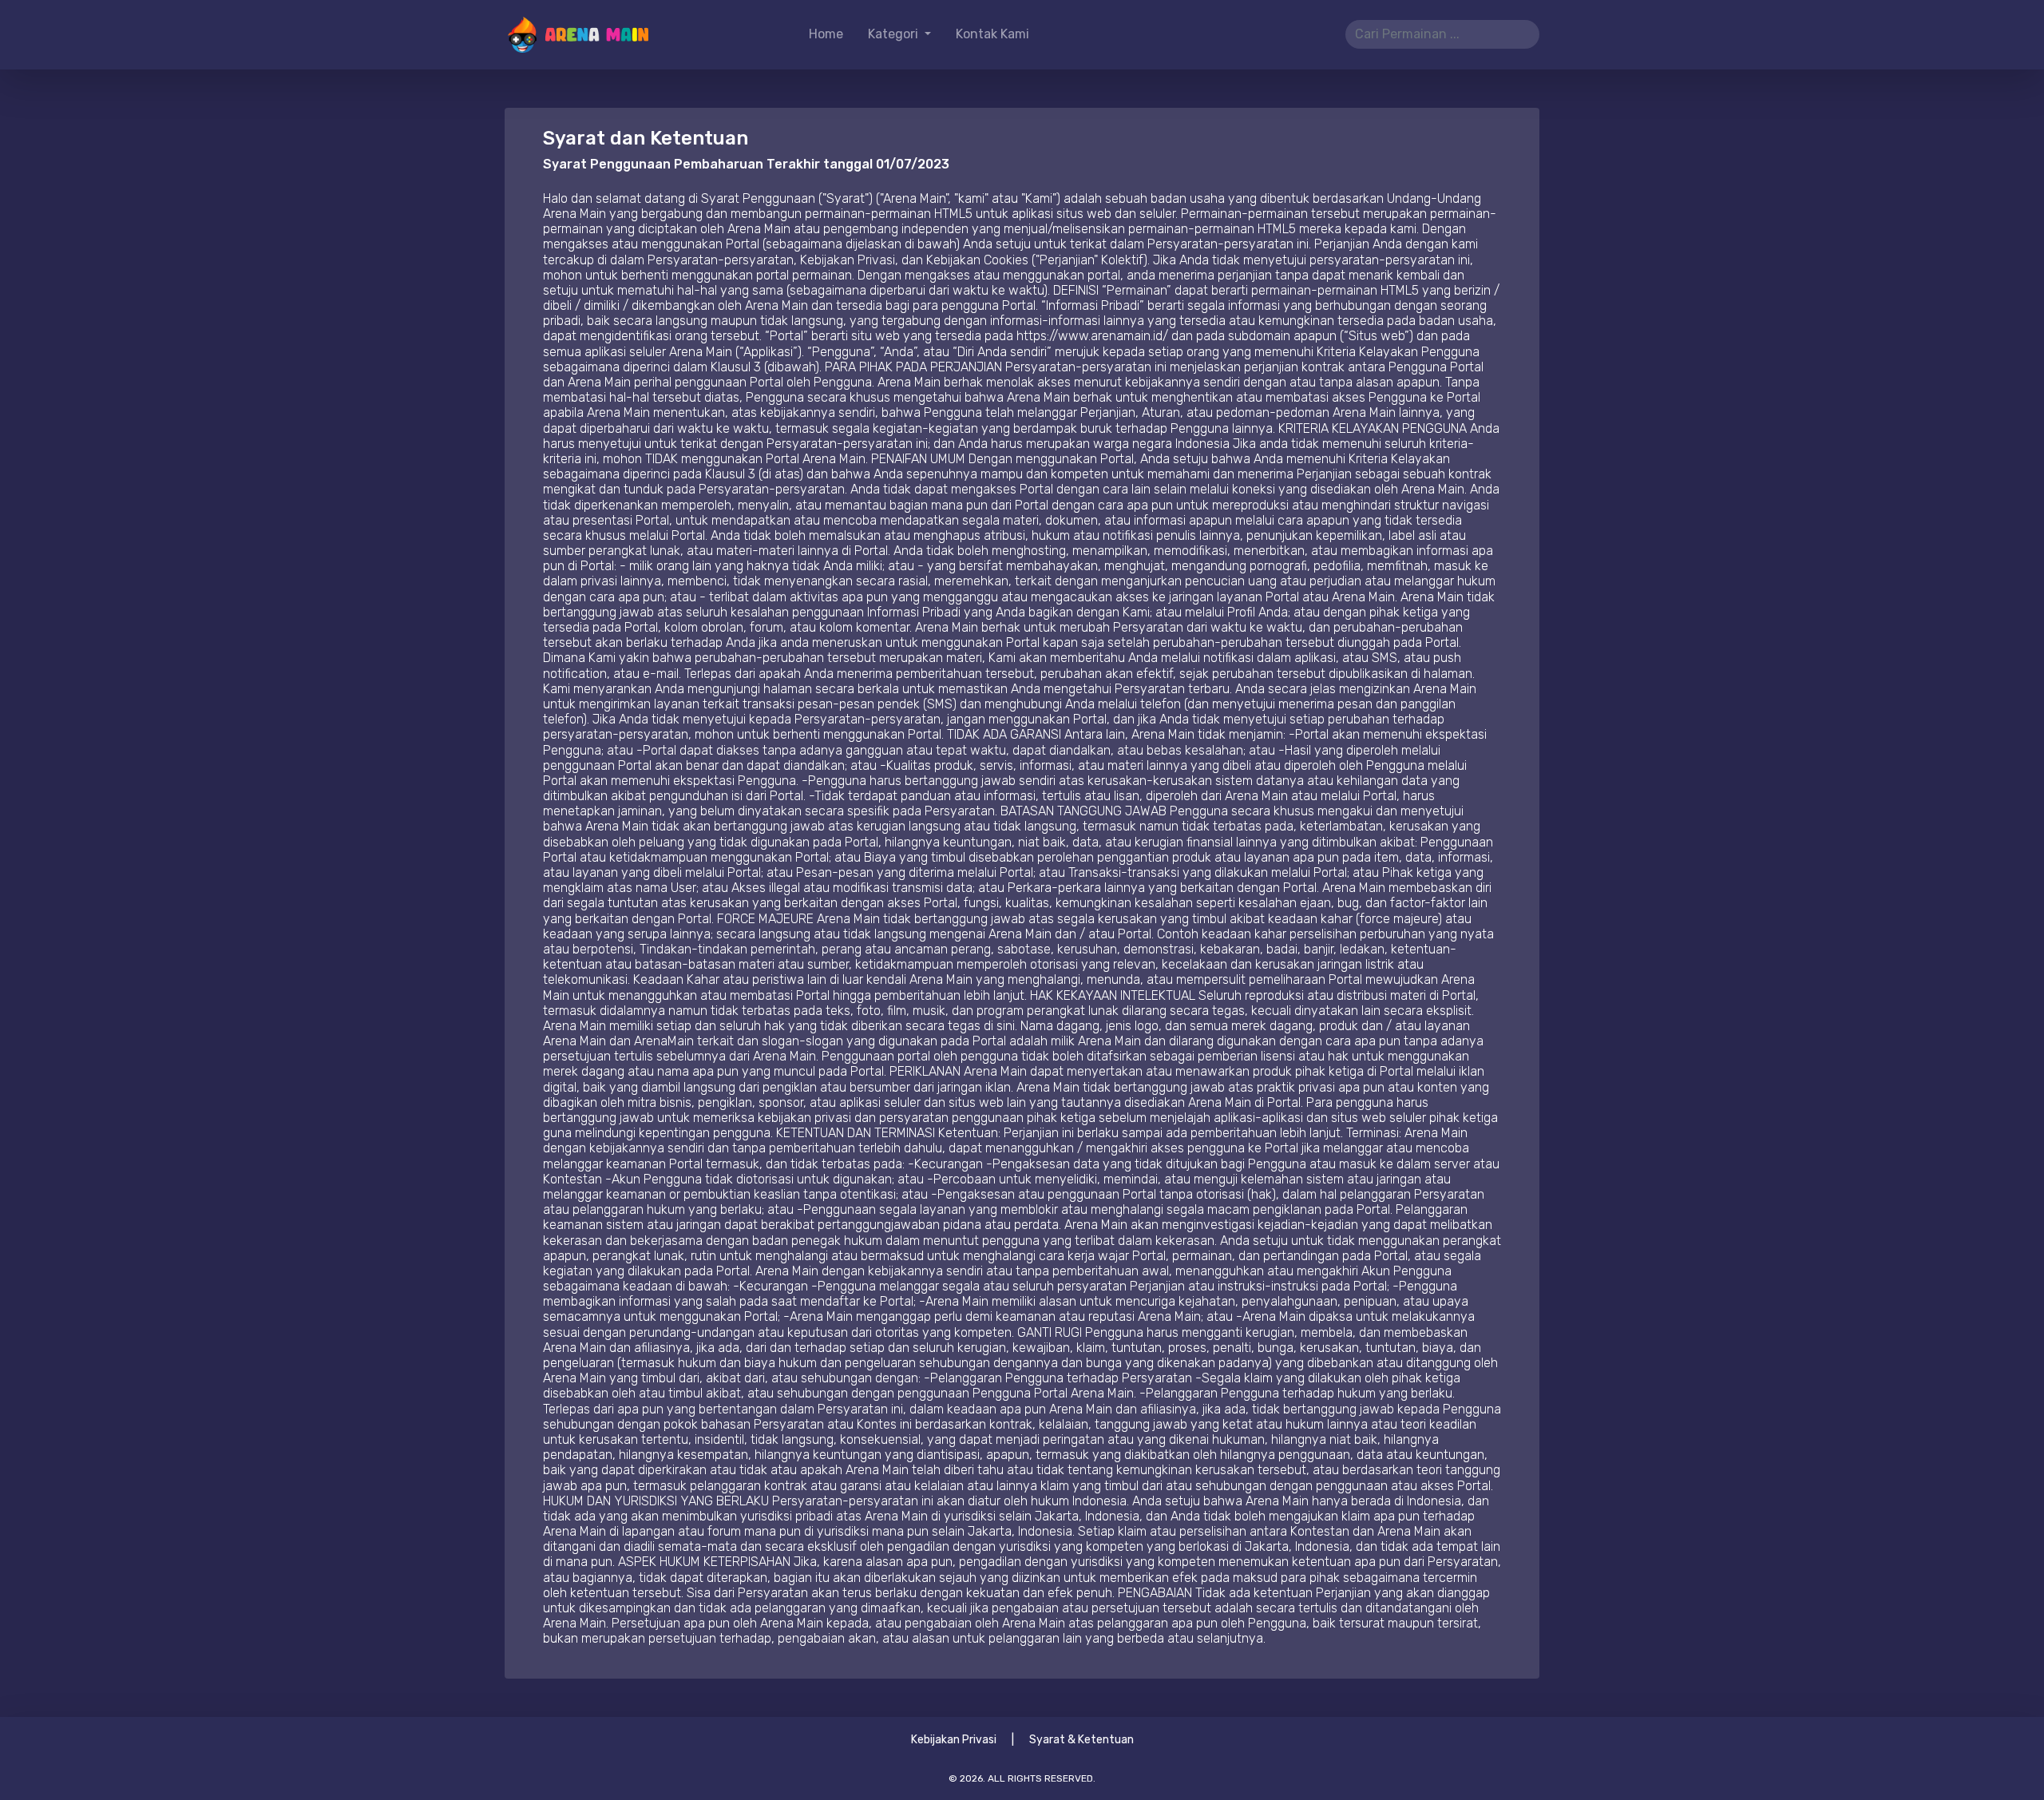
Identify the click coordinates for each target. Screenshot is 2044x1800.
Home (826, 34)
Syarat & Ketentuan (1081, 1740)
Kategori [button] (895, 34)
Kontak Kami (992, 34)
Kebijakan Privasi (954, 1740)
